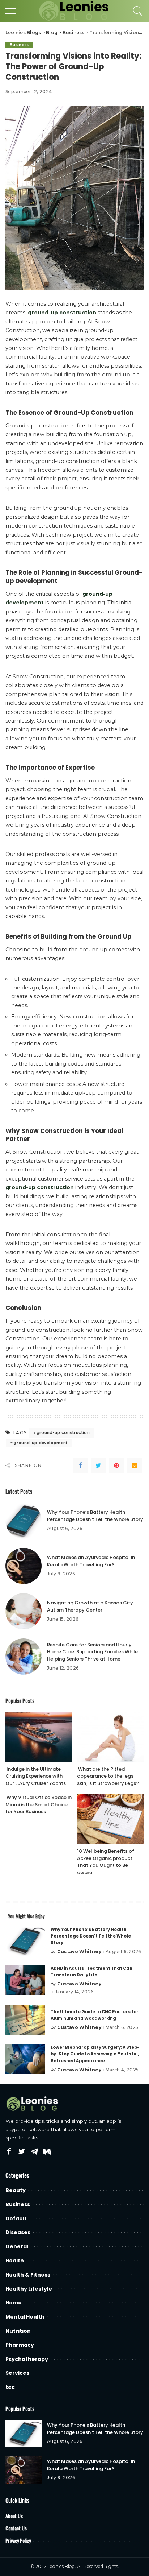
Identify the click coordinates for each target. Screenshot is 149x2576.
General (17, 2246)
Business (19, 45)
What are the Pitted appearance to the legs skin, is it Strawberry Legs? (108, 1776)
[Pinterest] (116, 1465)
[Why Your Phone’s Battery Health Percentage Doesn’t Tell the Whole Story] (24, 1521)
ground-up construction (63, 1432)
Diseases (18, 2232)
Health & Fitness (28, 2275)
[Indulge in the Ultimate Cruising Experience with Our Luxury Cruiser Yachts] (39, 1737)
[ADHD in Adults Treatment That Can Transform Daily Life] (25, 1980)
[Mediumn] (47, 2152)
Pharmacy (20, 2345)
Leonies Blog (61, 2566)
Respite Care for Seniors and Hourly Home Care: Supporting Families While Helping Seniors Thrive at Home (92, 1652)
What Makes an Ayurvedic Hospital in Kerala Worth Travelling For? (91, 1561)
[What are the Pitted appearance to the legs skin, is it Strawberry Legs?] (110, 1737)
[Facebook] (80, 1465)
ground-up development (40, 1443)
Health (15, 2261)
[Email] (135, 1465)
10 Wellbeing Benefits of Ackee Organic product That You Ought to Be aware (106, 1862)
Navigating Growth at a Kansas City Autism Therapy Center (90, 1606)
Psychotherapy (27, 2359)
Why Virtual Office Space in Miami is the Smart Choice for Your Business (39, 1804)
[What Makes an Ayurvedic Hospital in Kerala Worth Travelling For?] (24, 1566)
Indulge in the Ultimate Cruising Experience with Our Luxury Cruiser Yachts (36, 1776)
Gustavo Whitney (79, 1952)
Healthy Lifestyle (29, 2289)
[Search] (136, 11)
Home (14, 2303)
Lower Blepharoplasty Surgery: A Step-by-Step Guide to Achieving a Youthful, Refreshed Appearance (95, 2054)
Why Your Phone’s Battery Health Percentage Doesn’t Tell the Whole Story (95, 1516)
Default (16, 2219)
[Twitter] (98, 1465)
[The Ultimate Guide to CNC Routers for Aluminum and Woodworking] (25, 2020)
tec (10, 2387)
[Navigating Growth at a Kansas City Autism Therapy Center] (24, 1611)
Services (17, 2373)
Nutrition (18, 2331)
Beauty (16, 2190)
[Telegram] (34, 2152)
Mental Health (25, 2317)
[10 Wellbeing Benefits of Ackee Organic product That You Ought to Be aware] (110, 1819)
